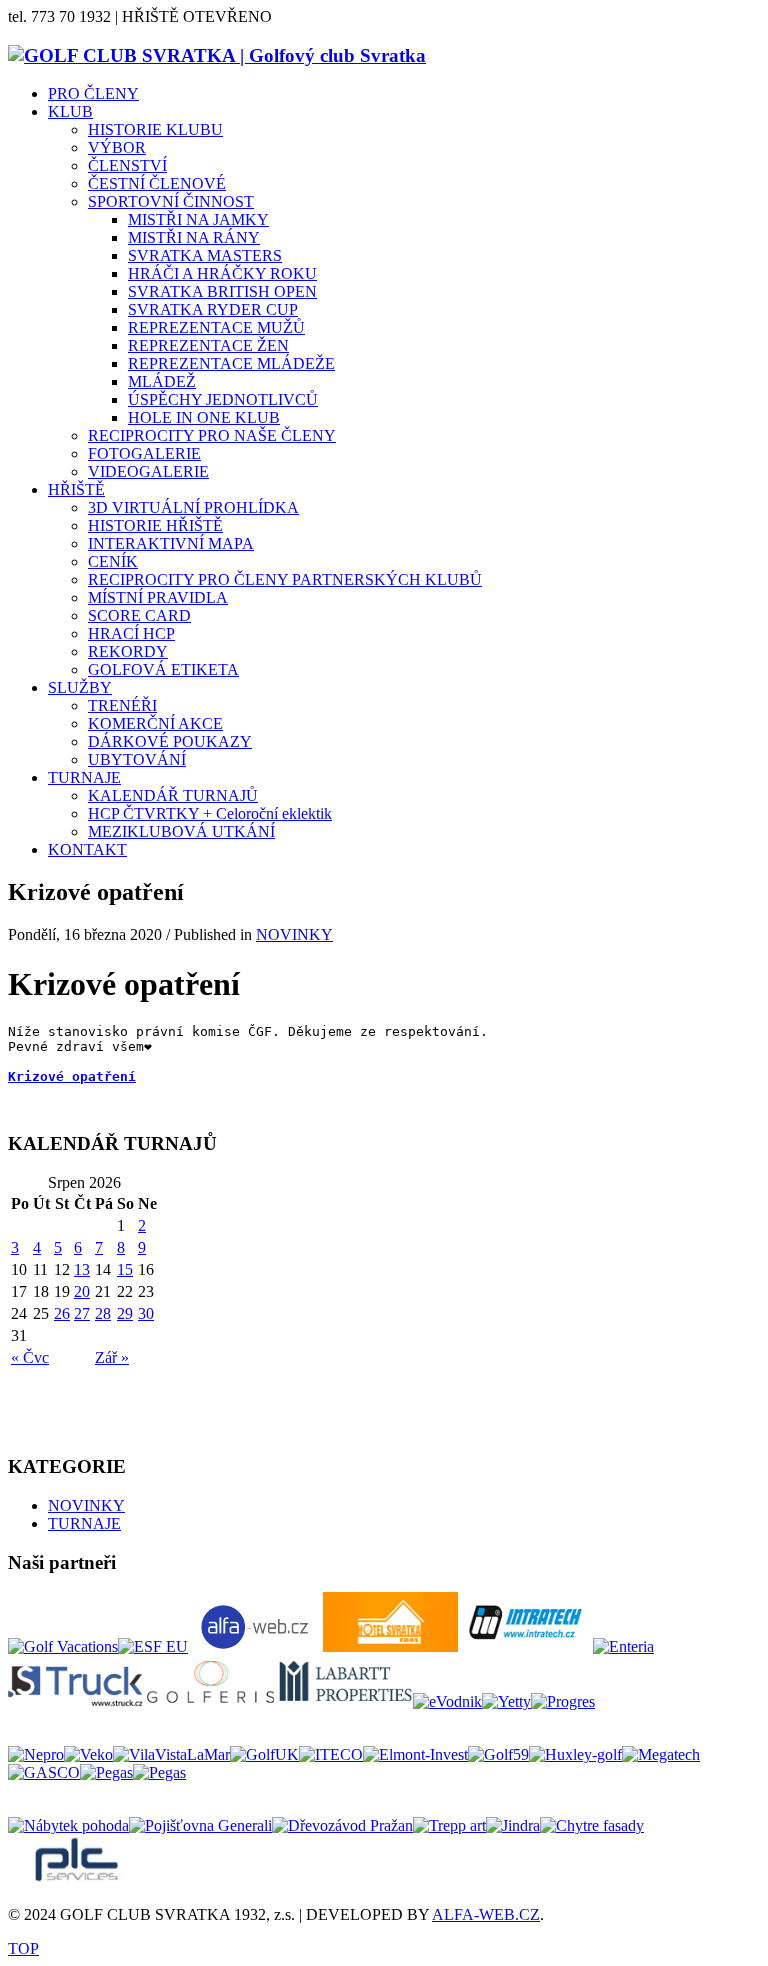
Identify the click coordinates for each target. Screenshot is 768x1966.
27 (82, 1313)
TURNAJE (84, 1523)
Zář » (112, 1357)
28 (103, 1313)
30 (146, 1313)
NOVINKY (294, 934)
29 (125, 1313)
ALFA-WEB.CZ (486, 1914)
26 (62, 1313)
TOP (23, 1948)
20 (82, 1291)
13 (82, 1269)
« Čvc (30, 1357)
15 (125, 1269)
